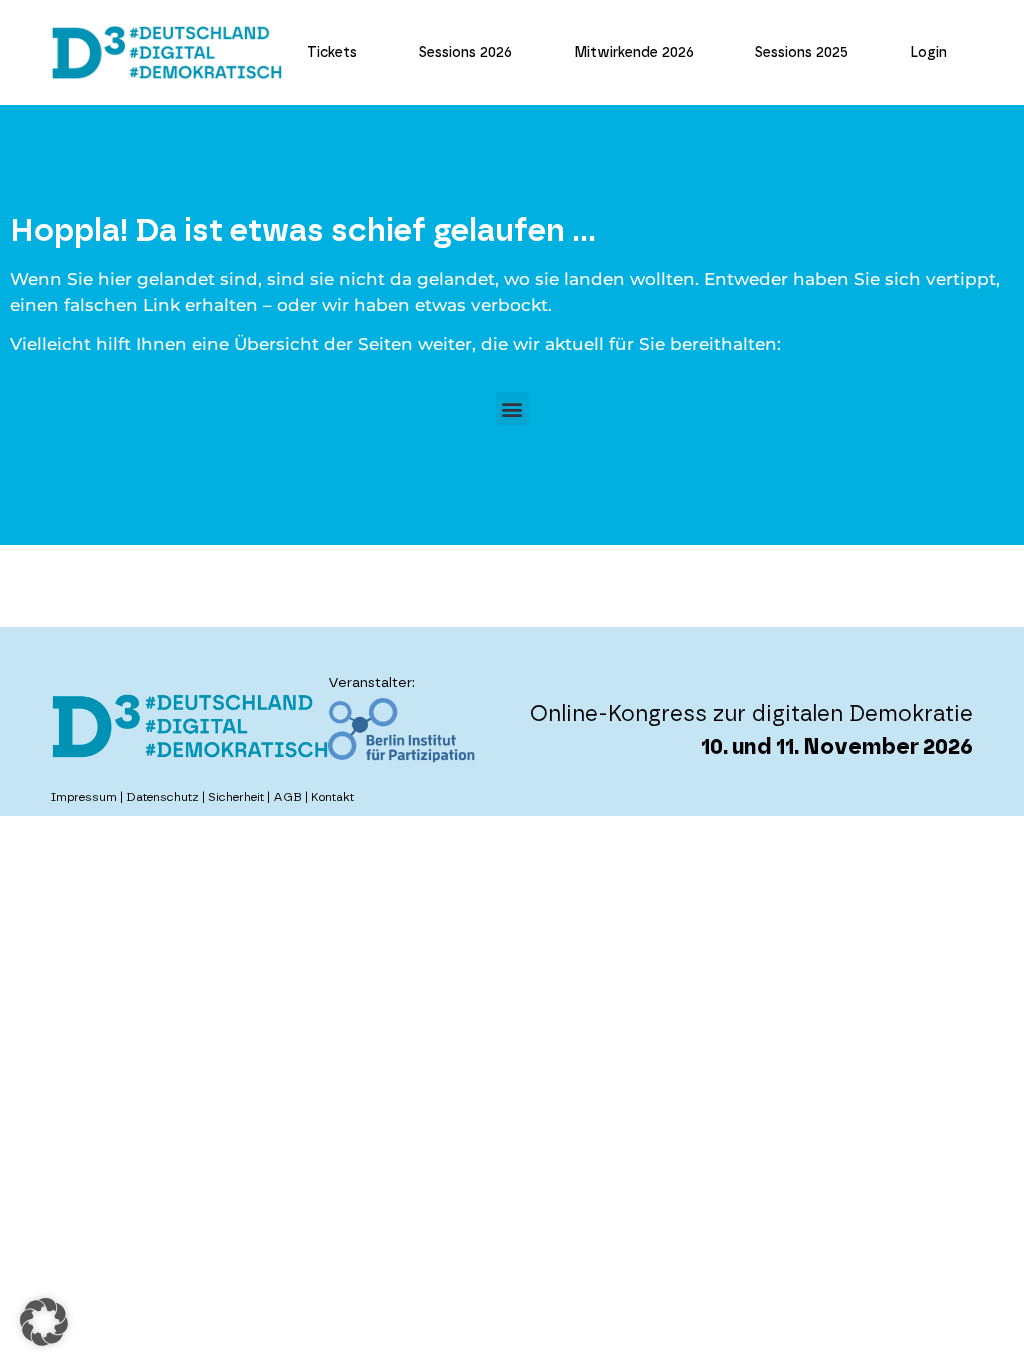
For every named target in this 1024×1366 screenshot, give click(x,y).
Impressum (84, 797)
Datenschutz (162, 797)
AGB (287, 797)
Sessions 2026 (465, 53)
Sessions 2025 (801, 53)
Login (928, 53)
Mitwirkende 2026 (634, 53)
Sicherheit (236, 797)
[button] (512, 408)
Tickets (332, 53)
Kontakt (332, 797)
